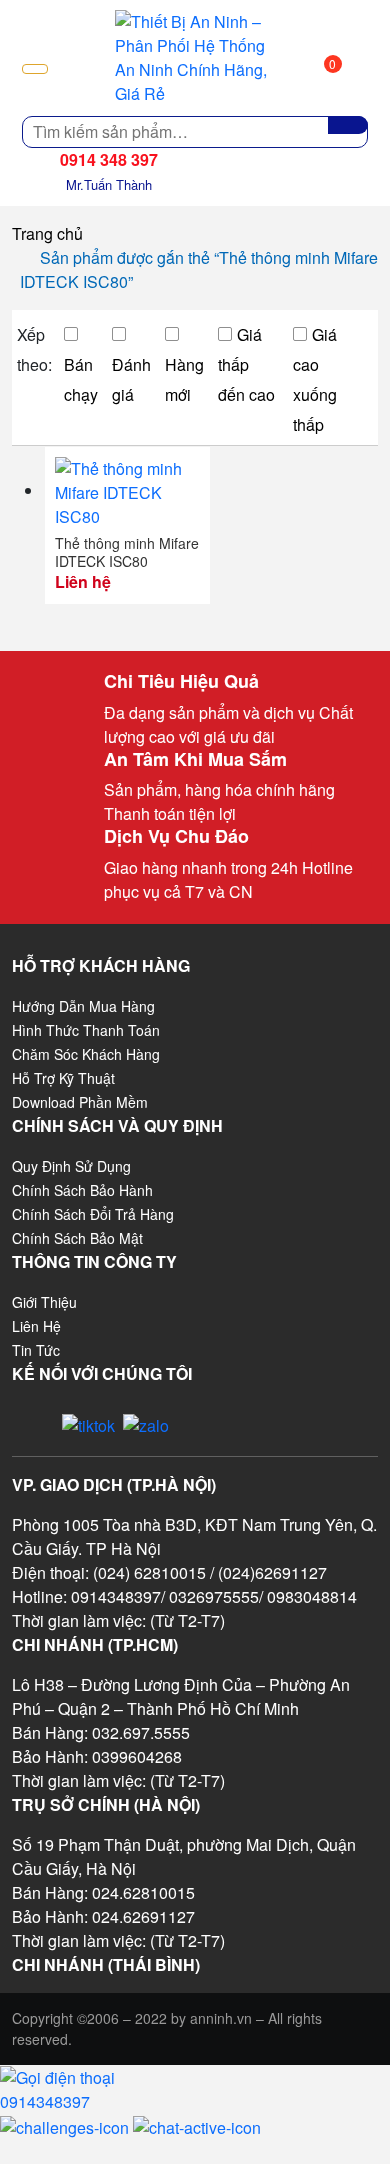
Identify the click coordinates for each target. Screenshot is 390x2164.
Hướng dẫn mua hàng (83, 1006)
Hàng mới (184, 379)
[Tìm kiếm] (348, 125)
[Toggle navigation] (35, 69)
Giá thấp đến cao (246, 364)
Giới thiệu (44, 1302)
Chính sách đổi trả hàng (93, 1214)
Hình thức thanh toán (86, 1030)
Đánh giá (131, 379)
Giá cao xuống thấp (315, 379)
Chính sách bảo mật (77, 1238)
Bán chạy (81, 379)
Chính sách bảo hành (82, 1190)
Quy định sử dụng (71, 1166)
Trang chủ (47, 233)
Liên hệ (36, 1326)
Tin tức (36, 1350)
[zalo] (146, 1423)
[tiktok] (88, 1423)
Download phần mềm (80, 1102)
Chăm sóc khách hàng (86, 1054)
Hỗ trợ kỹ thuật (63, 1078)
